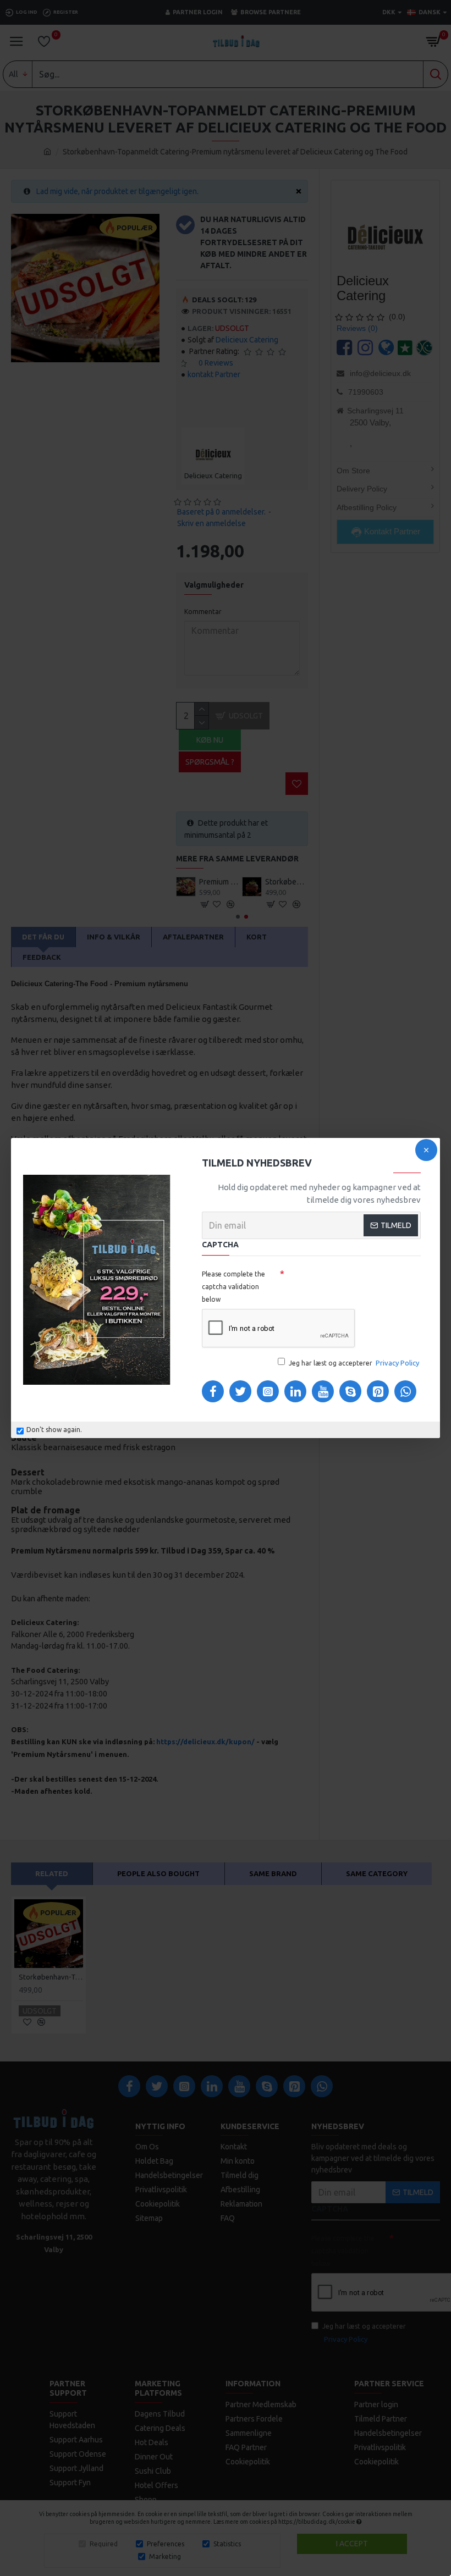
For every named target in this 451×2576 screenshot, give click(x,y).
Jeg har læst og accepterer (354, 1363)
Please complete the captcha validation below (233, 1287)
